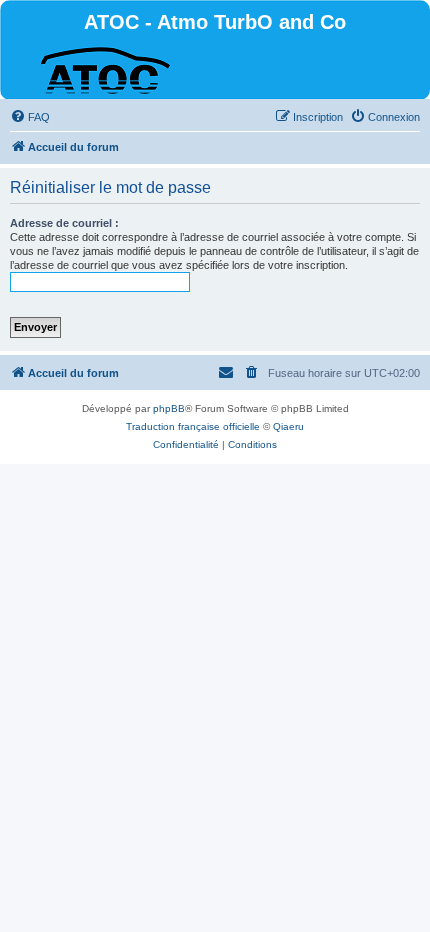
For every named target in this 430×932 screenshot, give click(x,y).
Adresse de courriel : (64, 223)
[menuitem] (30, 117)
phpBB (169, 408)
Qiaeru (288, 426)
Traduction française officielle (193, 426)
